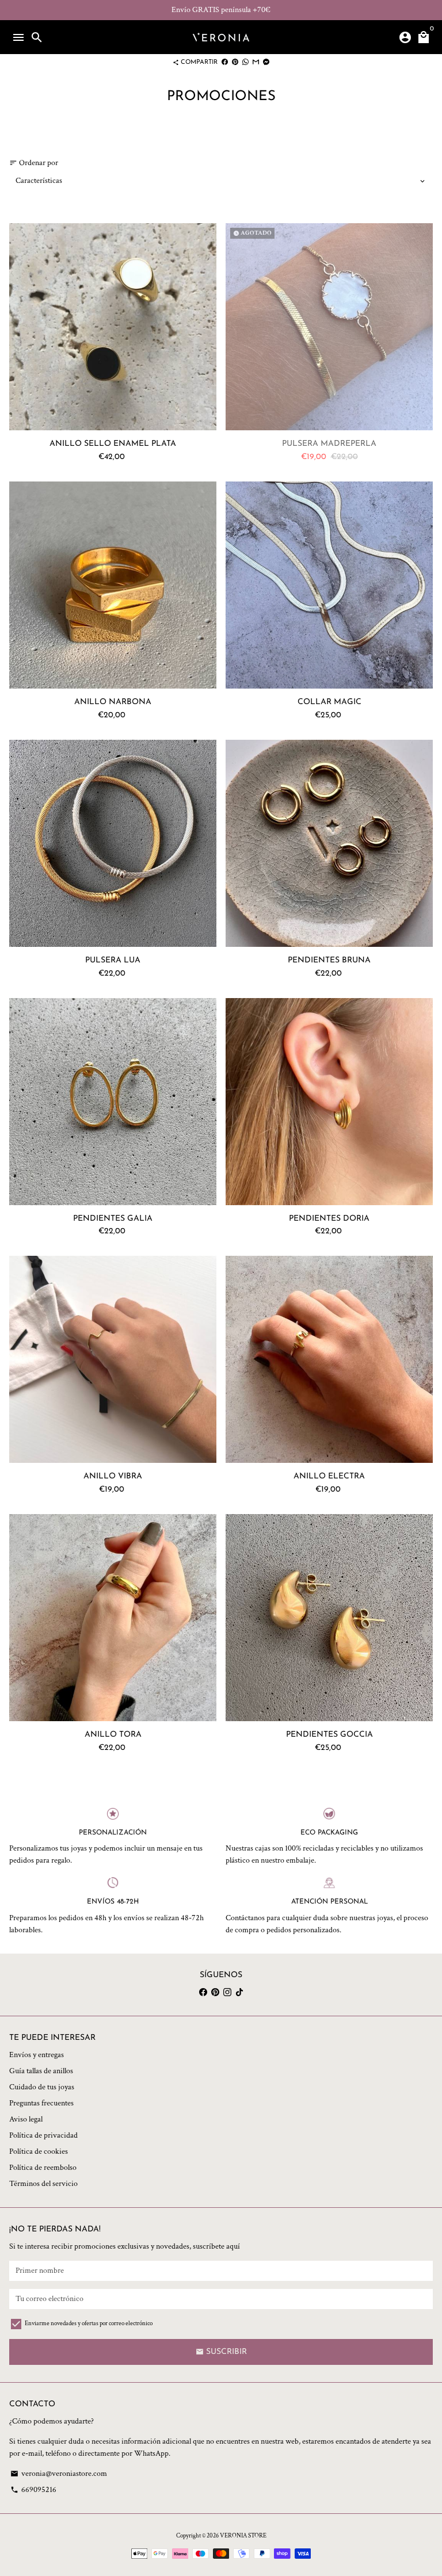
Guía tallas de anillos (41, 2071)
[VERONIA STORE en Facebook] (203, 1992)
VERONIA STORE (243, 2536)
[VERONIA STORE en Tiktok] (239, 1992)
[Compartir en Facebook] (225, 62)
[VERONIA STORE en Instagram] (227, 1992)
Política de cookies (39, 2151)
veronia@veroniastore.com (59, 2474)
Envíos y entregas (37, 2055)
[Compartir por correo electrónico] (256, 62)
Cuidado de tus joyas (42, 2087)
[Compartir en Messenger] (266, 62)
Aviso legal (26, 2119)
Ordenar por (34, 163)
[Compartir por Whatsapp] (245, 62)
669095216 (33, 2490)
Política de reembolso (43, 2168)
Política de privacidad (43, 2135)
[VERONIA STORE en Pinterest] (215, 1992)
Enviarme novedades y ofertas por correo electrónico (89, 2323)
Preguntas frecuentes (41, 2103)
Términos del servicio (43, 2184)
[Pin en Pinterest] (235, 62)
